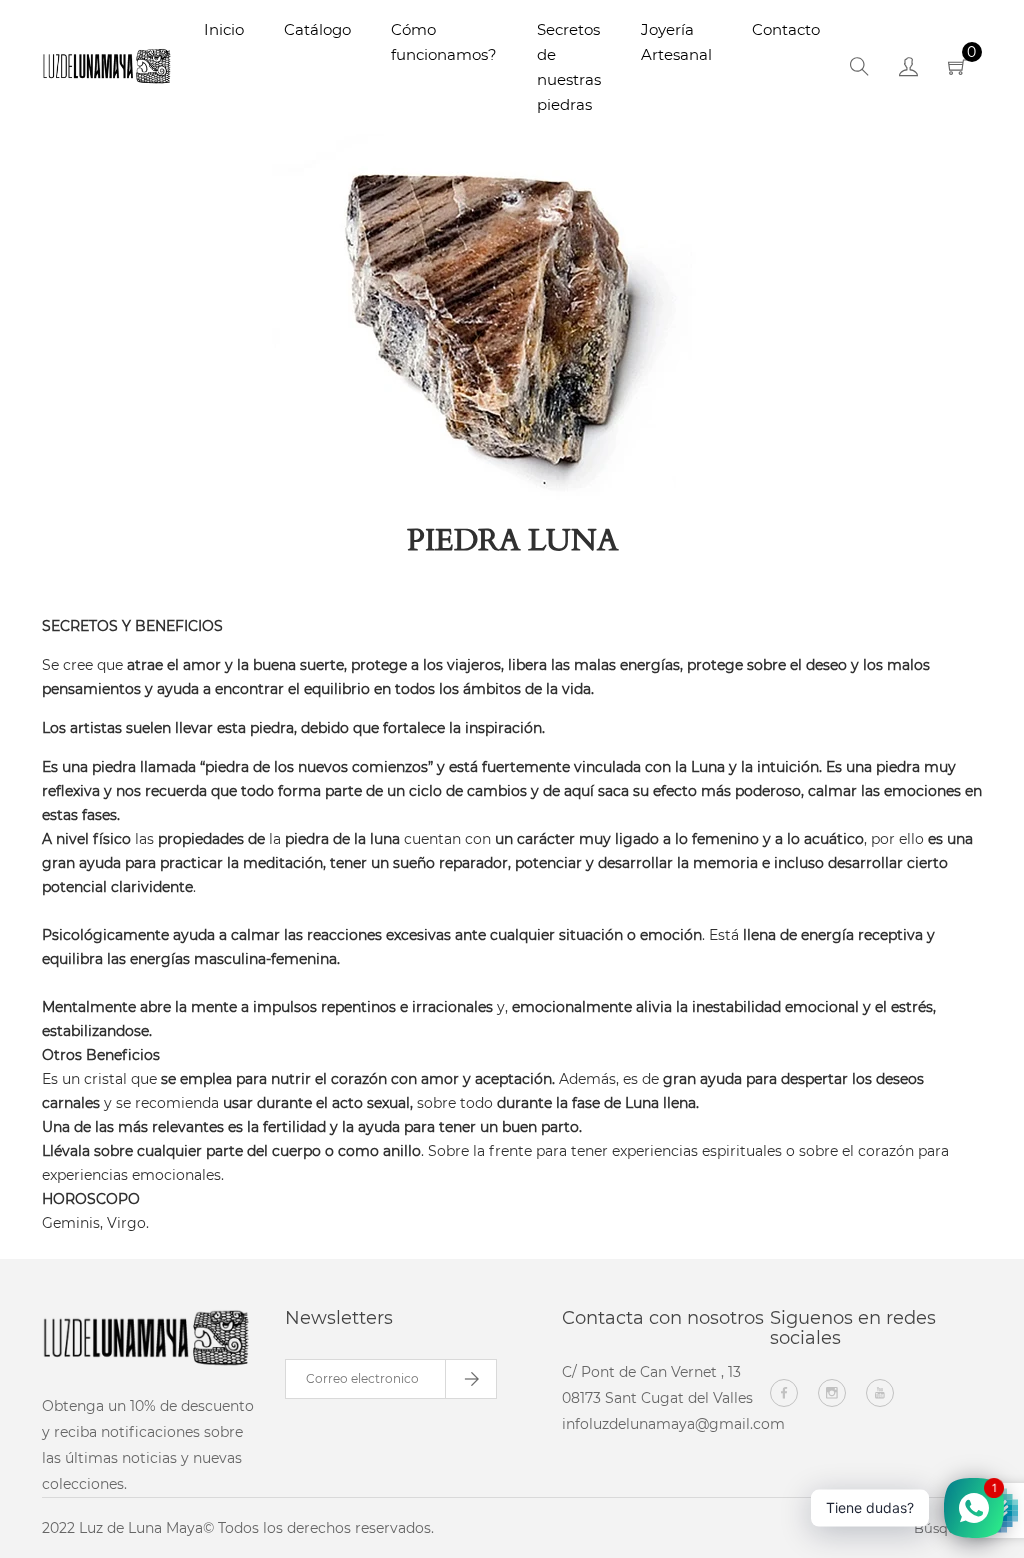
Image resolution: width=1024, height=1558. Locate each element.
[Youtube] (880, 1393)
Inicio (224, 29)
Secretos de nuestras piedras (569, 67)
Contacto (786, 29)
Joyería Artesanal (676, 42)
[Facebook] (784, 1393)
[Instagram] (832, 1393)
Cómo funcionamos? (444, 42)
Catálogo (317, 29)
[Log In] (908, 70)
